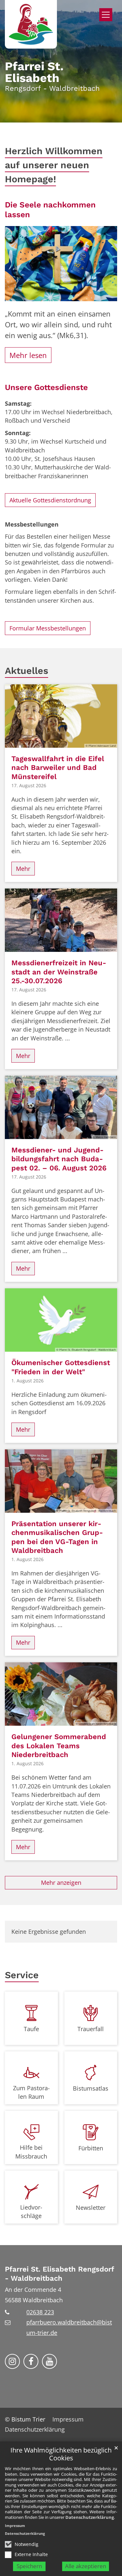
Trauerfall (91, 2029)
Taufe (31, 2029)
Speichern (29, 2566)
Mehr (23, 869)
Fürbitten (91, 2148)
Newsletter (91, 2208)
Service (22, 1975)
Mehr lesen (28, 355)
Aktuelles (27, 671)
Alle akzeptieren (86, 2566)
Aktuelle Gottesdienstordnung (50, 500)
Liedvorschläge (31, 2211)
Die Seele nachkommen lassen (50, 210)
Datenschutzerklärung (90, 2517)
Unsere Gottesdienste (46, 387)
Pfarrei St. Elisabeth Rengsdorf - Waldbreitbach (59, 2274)
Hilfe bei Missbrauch (31, 2152)
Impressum (15, 2526)
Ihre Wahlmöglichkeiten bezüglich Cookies (61, 2454)
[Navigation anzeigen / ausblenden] (106, 15)
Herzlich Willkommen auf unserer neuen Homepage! (54, 165)
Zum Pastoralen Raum (31, 2092)
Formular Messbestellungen (48, 628)
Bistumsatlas (91, 2088)
